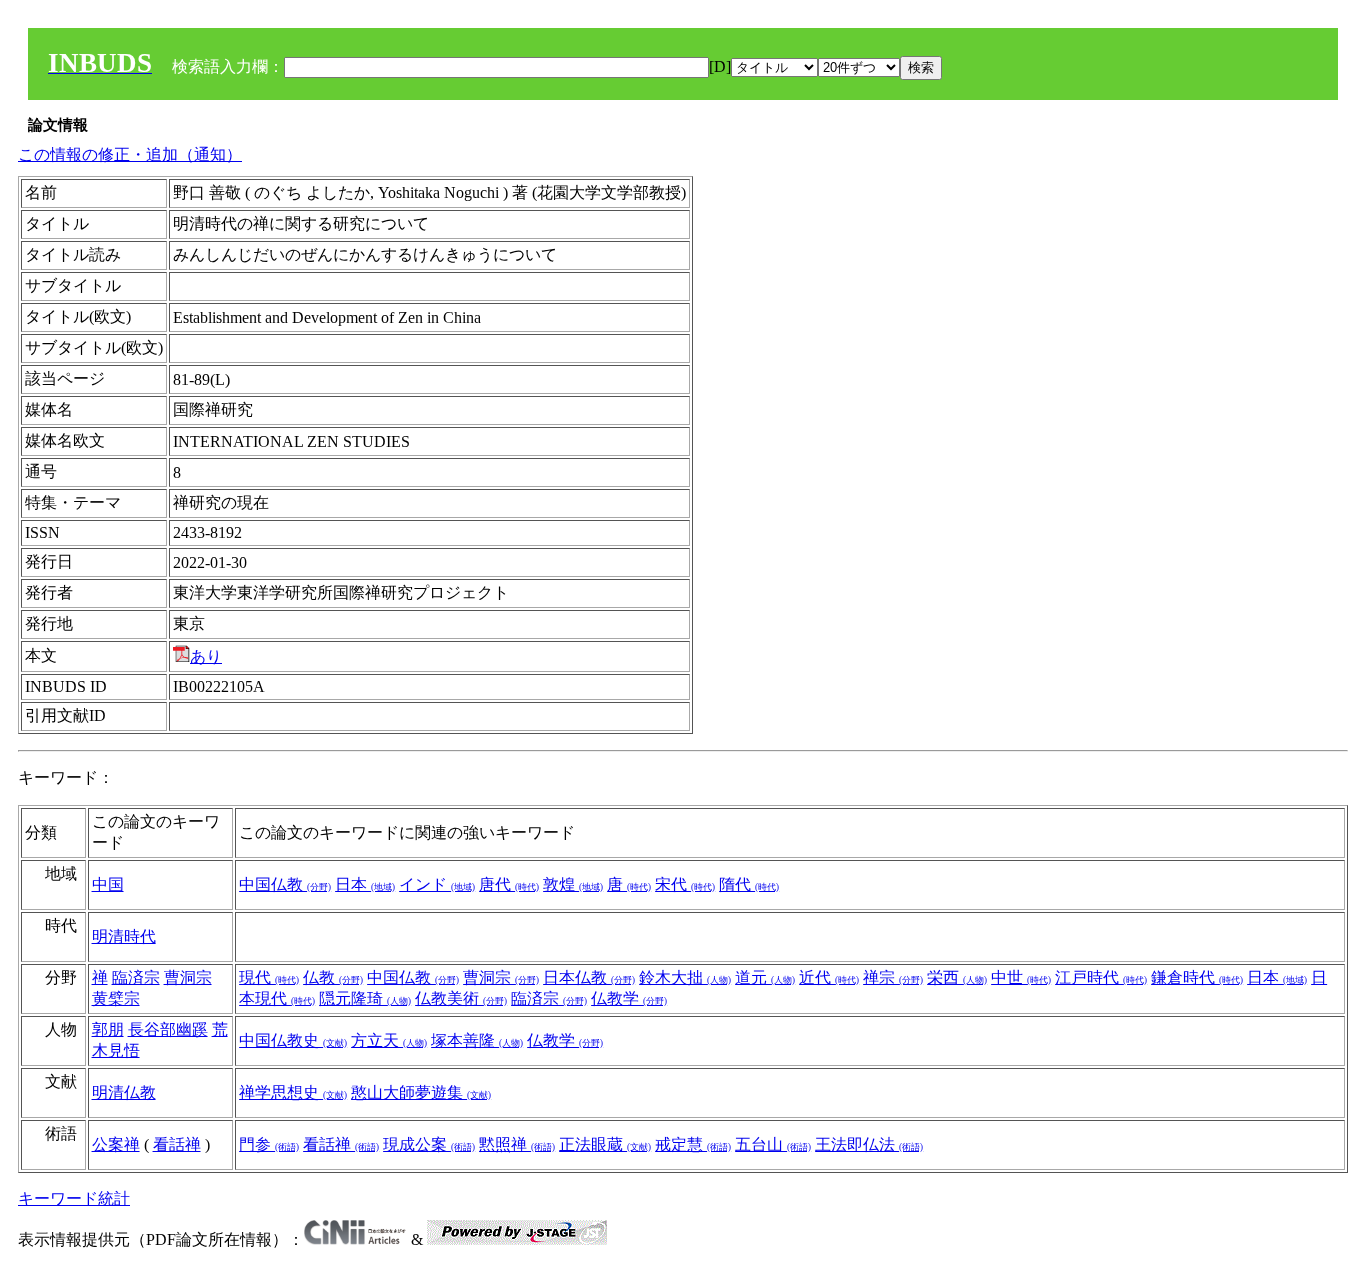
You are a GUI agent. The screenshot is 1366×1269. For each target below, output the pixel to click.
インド (437, 884)
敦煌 (573, 884)
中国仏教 (285, 884)
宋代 (685, 884)
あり (206, 656)
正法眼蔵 (605, 1144)
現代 (269, 977)
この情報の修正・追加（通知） (130, 154)
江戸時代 (1101, 977)
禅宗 (893, 977)
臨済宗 (136, 977)
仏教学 (629, 998)
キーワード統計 (74, 1198)
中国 (108, 884)
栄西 (957, 977)
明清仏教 (124, 1092)
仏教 (333, 977)
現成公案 (429, 1144)
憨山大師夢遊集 (421, 1092)
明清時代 (124, 936)
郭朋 (108, 1029)
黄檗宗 (116, 998)
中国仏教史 (293, 1040)
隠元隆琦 (365, 998)
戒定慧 (693, 1144)
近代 (829, 977)
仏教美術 (461, 998)
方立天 (389, 1040)
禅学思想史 (293, 1092)
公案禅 (116, 1144)
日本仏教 (589, 977)
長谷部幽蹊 (168, 1029)
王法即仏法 (869, 1144)
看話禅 (177, 1144)
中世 (1021, 977)
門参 (269, 1144)
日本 (365, 884)
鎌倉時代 (1197, 977)
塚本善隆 (477, 1040)
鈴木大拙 (685, 977)
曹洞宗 (188, 977)
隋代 (749, 884)
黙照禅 (517, 1144)
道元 (765, 977)
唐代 (509, 884)
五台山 (773, 1144)
